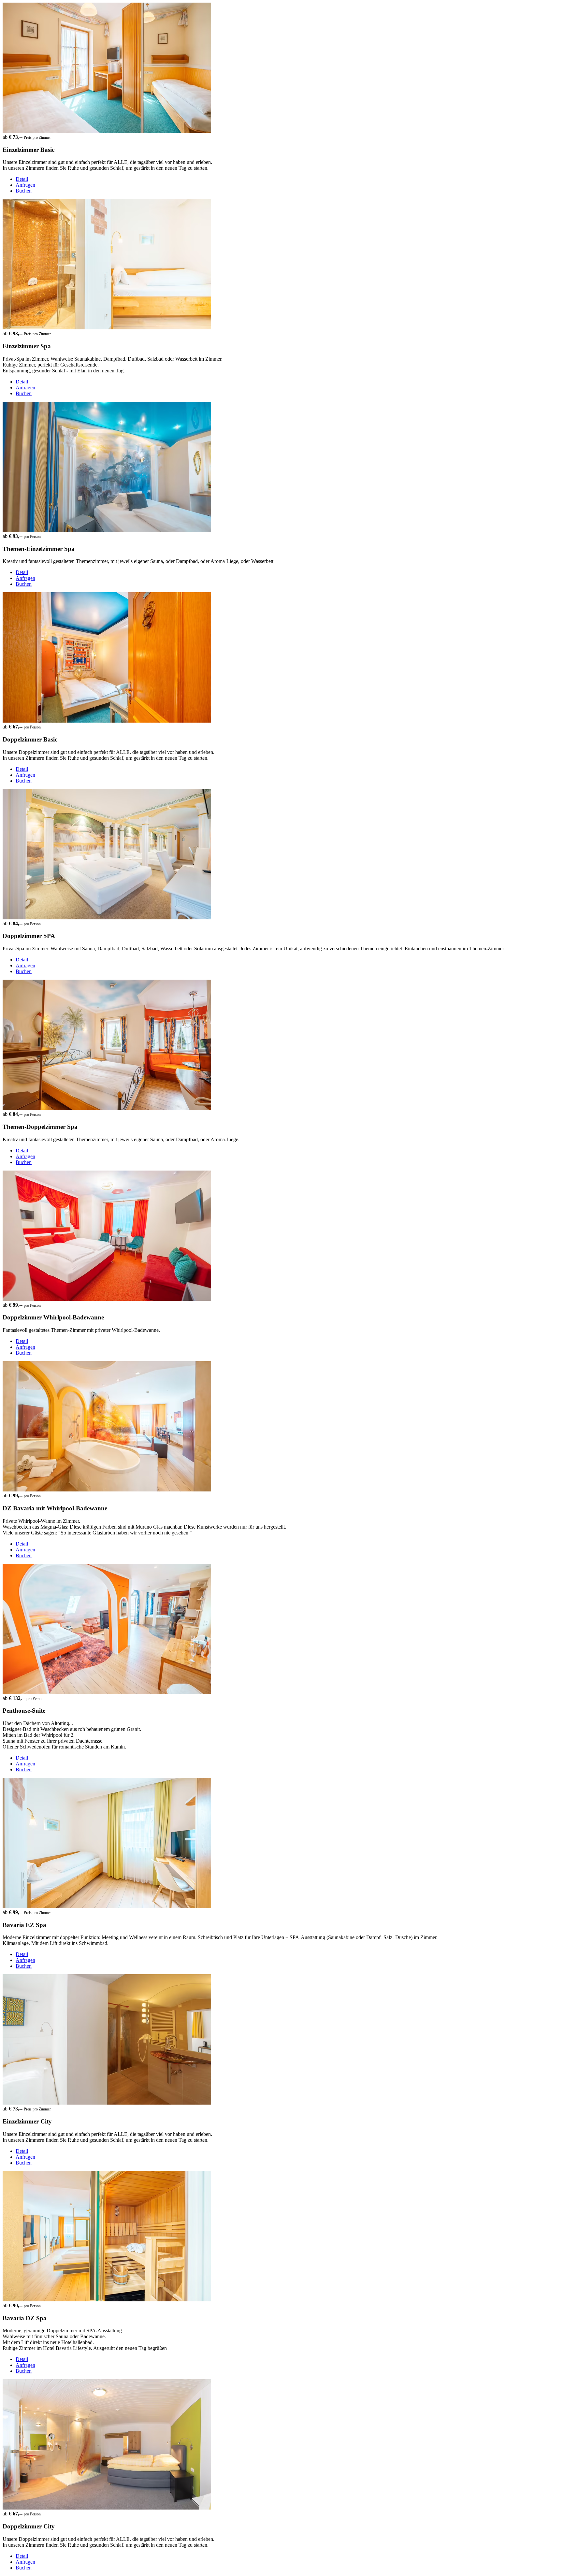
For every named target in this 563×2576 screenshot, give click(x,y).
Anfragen (25, 185)
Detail (22, 179)
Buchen (24, 191)
